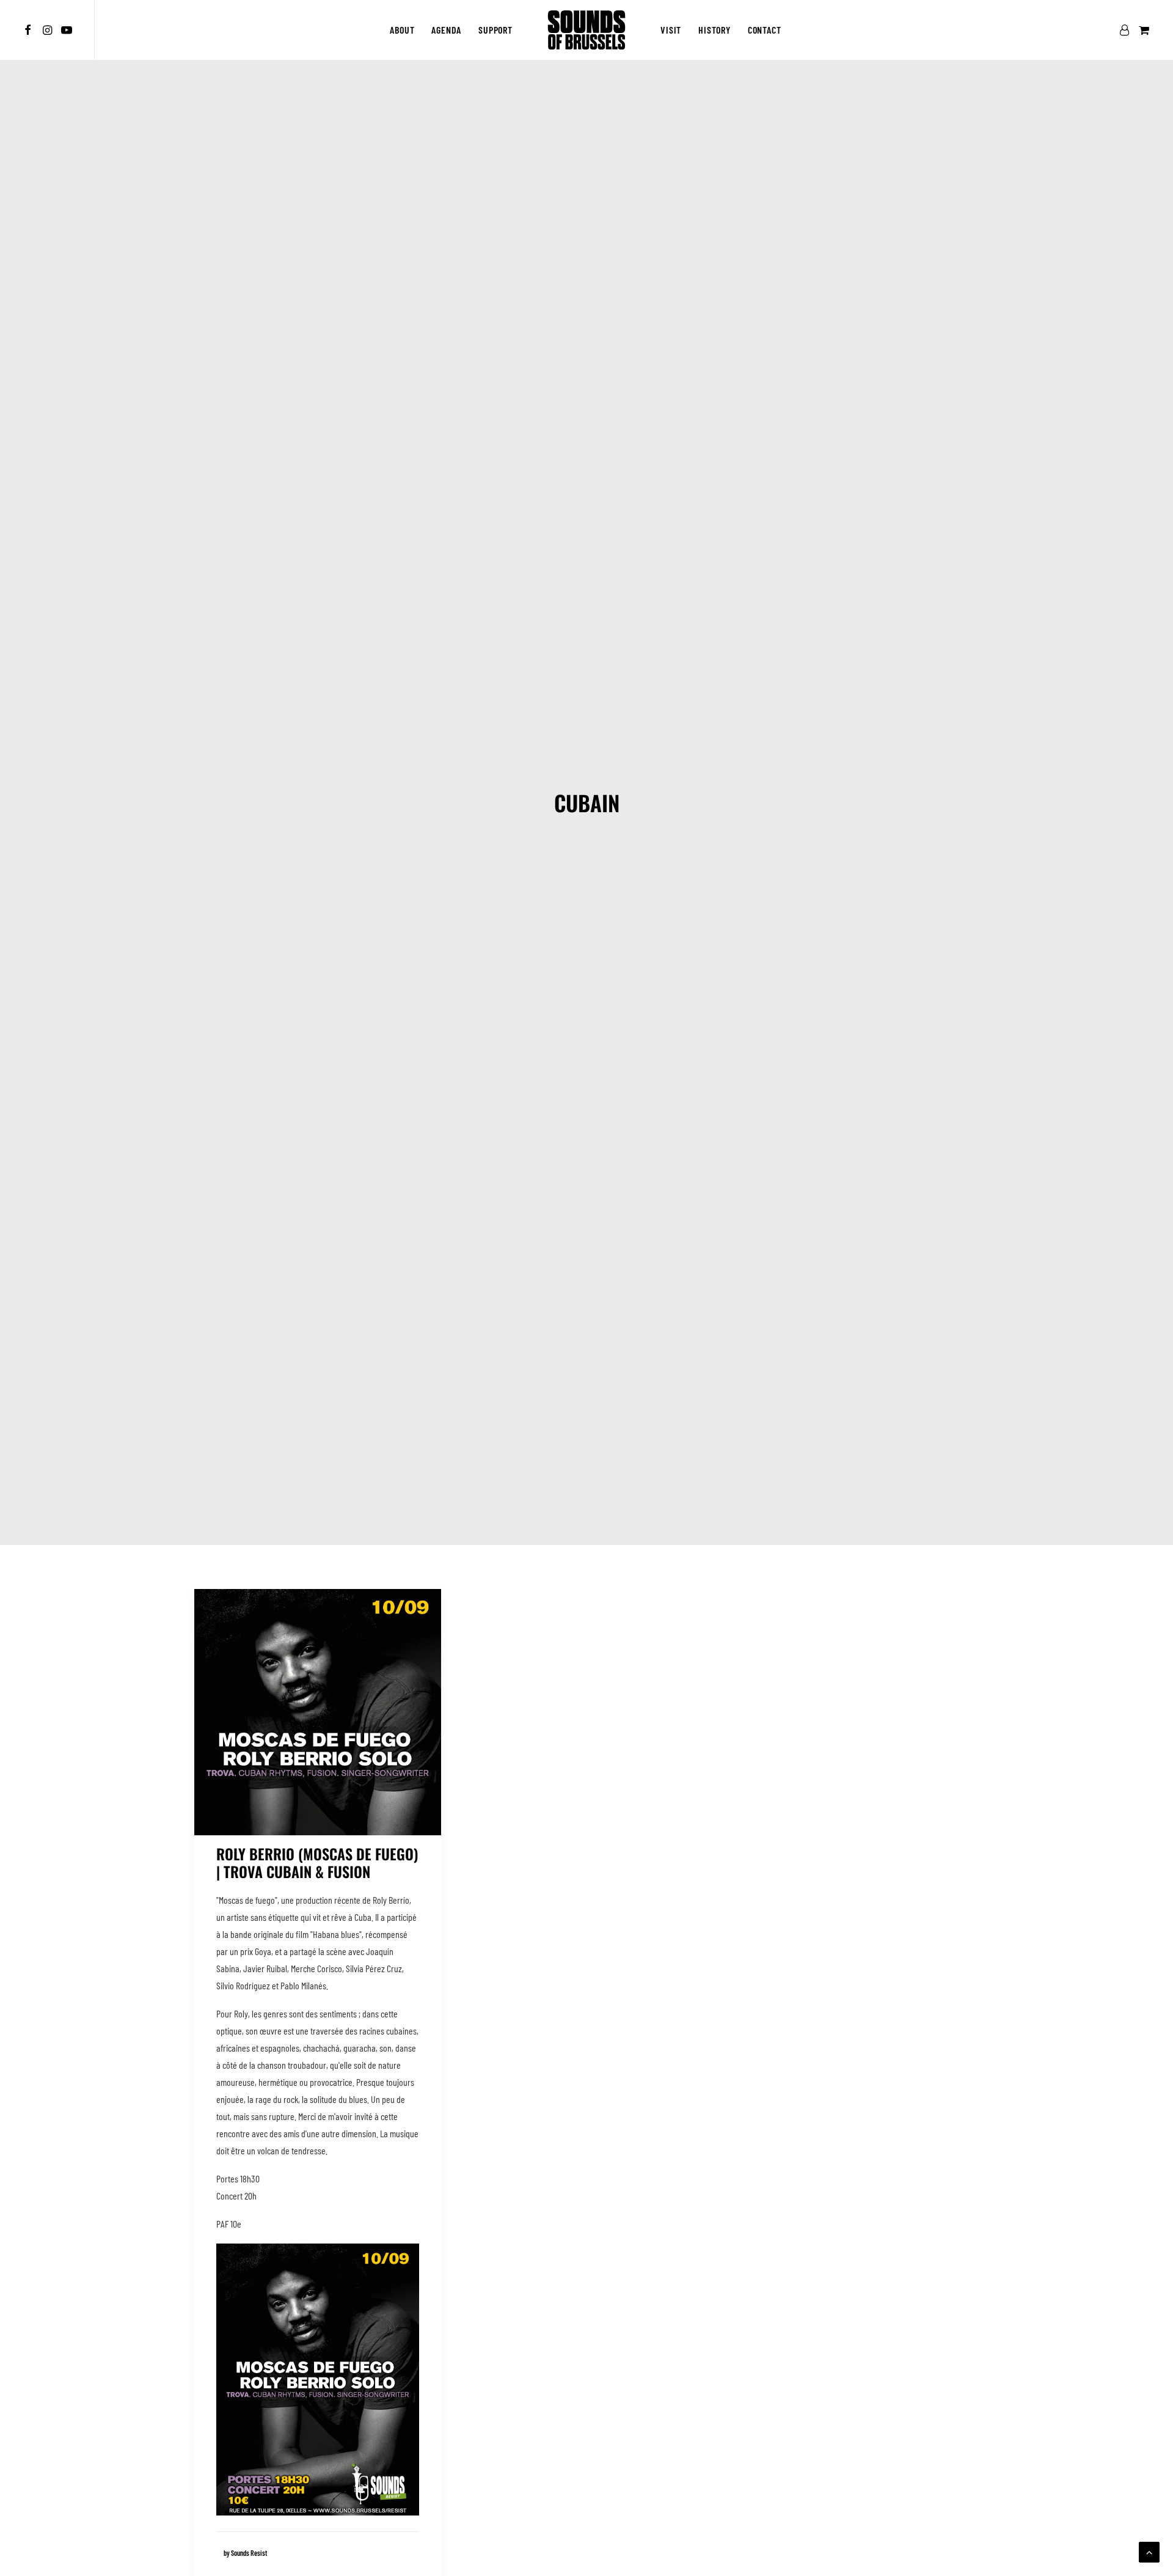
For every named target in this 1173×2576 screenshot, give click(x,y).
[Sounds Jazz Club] (586, 30)
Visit (671, 30)
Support (495, 30)
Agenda (446, 30)
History (714, 30)
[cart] (1143, 30)
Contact (765, 30)
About (402, 30)
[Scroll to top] (1149, 2551)
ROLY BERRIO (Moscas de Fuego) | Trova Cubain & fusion (317, 1862)
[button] (30, 30)
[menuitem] (30, 30)
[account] (1127, 30)
